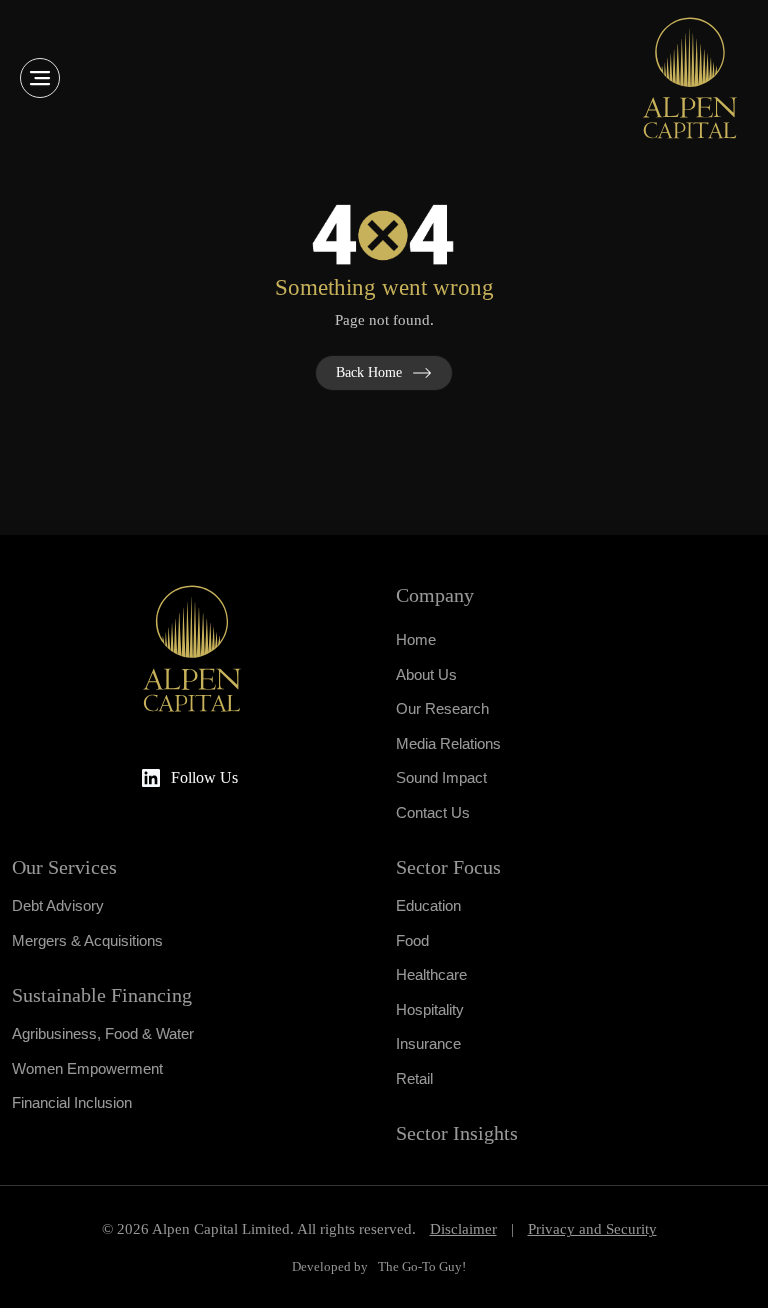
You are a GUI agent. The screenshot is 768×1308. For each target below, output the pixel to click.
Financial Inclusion (72, 1102)
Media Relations (448, 743)
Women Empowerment (87, 1068)
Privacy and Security (592, 1229)
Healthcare (431, 974)
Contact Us (433, 812)
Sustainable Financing (102, 995)
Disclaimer (463, 1229)
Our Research (442, 708)
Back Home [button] (369, 372)
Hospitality (430, 1009)
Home (416, 639)
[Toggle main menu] (40, 78)
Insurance (428, 1043)
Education (428, 905)
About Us (426, 674)
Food (412, 940)
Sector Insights (457, 1133)
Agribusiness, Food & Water (103, 1033)
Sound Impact (441, 777)
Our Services (64, 867)
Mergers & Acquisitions (87, 940)
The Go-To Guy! (422, 1266)
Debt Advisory (58, 905)
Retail (414, 1078)
